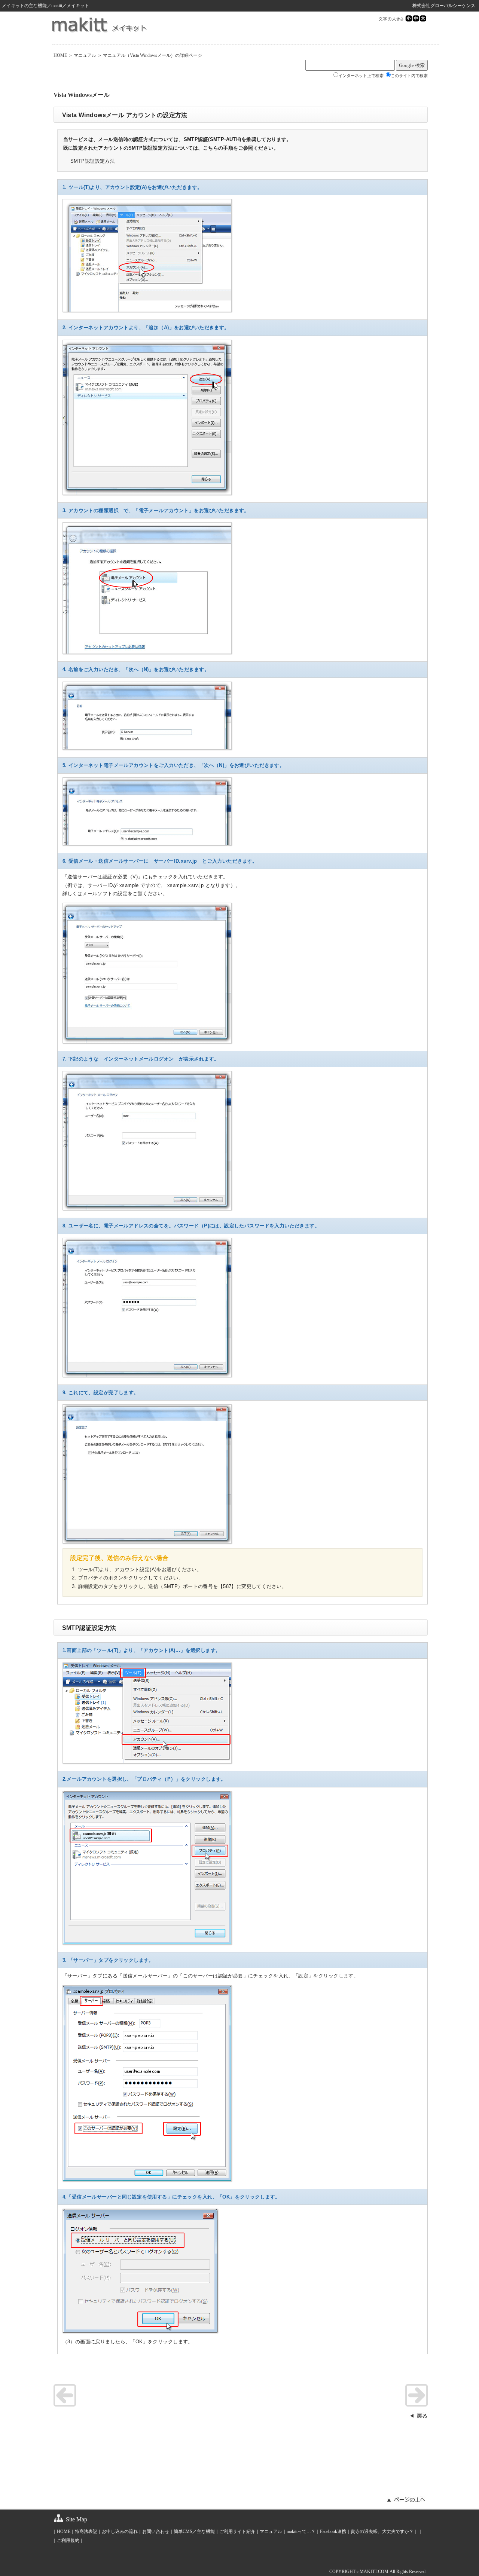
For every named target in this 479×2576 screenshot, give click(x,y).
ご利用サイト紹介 (237, 2531)
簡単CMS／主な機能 (194, 2531)
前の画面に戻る (418, 2416)
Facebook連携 (333, 2531)
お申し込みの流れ (120, 2531)
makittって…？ (301, 2531)
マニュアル (85, 55)
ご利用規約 (68, 2540)
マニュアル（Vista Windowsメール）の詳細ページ (152, 55)
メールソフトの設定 (105, 894)
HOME (60, 55)
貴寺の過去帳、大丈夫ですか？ (382, 2531)
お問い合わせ (156, 2531)
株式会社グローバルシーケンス (444, 6)
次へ (417, 2395)
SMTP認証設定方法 (93, 161)
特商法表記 (86, 2531)
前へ (65, 2395)
